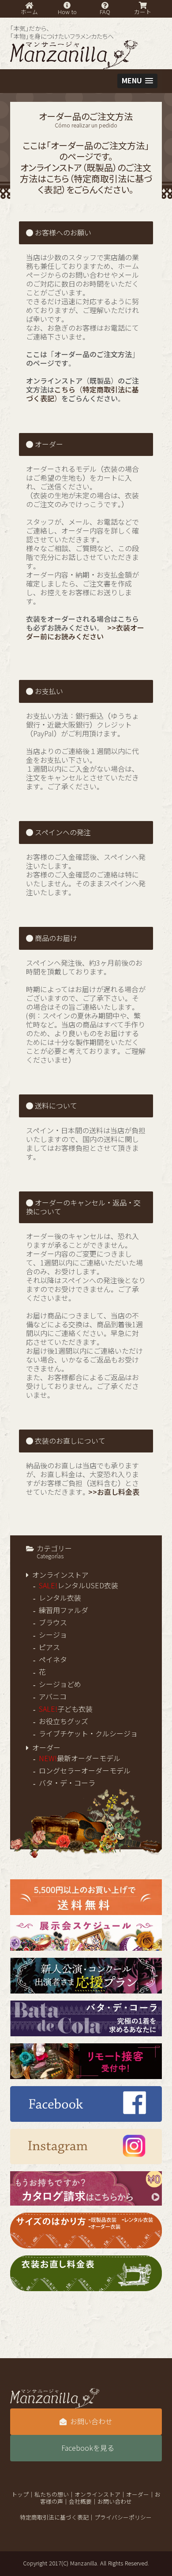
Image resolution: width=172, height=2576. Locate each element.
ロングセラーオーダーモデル (85, 1771)
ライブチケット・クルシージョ (88, 1734)
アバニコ (53, 1697)
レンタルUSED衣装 (79, 1586)
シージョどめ (60, 1684)
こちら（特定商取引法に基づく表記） (95, 184)
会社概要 (80, 2502)
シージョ (53, 1635)
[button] (137, 81)
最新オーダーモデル (80, 1758)
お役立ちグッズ (64, 1721)
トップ (20, 2495)
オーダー (46, 1748)
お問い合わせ (91, 2422)
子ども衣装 (66, 1709)
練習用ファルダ (64, 1610)
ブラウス (53, 1623)
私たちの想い (52, 2495)
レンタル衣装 (60, 1598)
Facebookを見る (88, 2448)
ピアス (49, 1647)
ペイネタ (53, 1660)
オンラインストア (60, 1575)
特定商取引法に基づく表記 (54, 2518)
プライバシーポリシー (123, 2518)
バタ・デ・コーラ (67, 1783)
